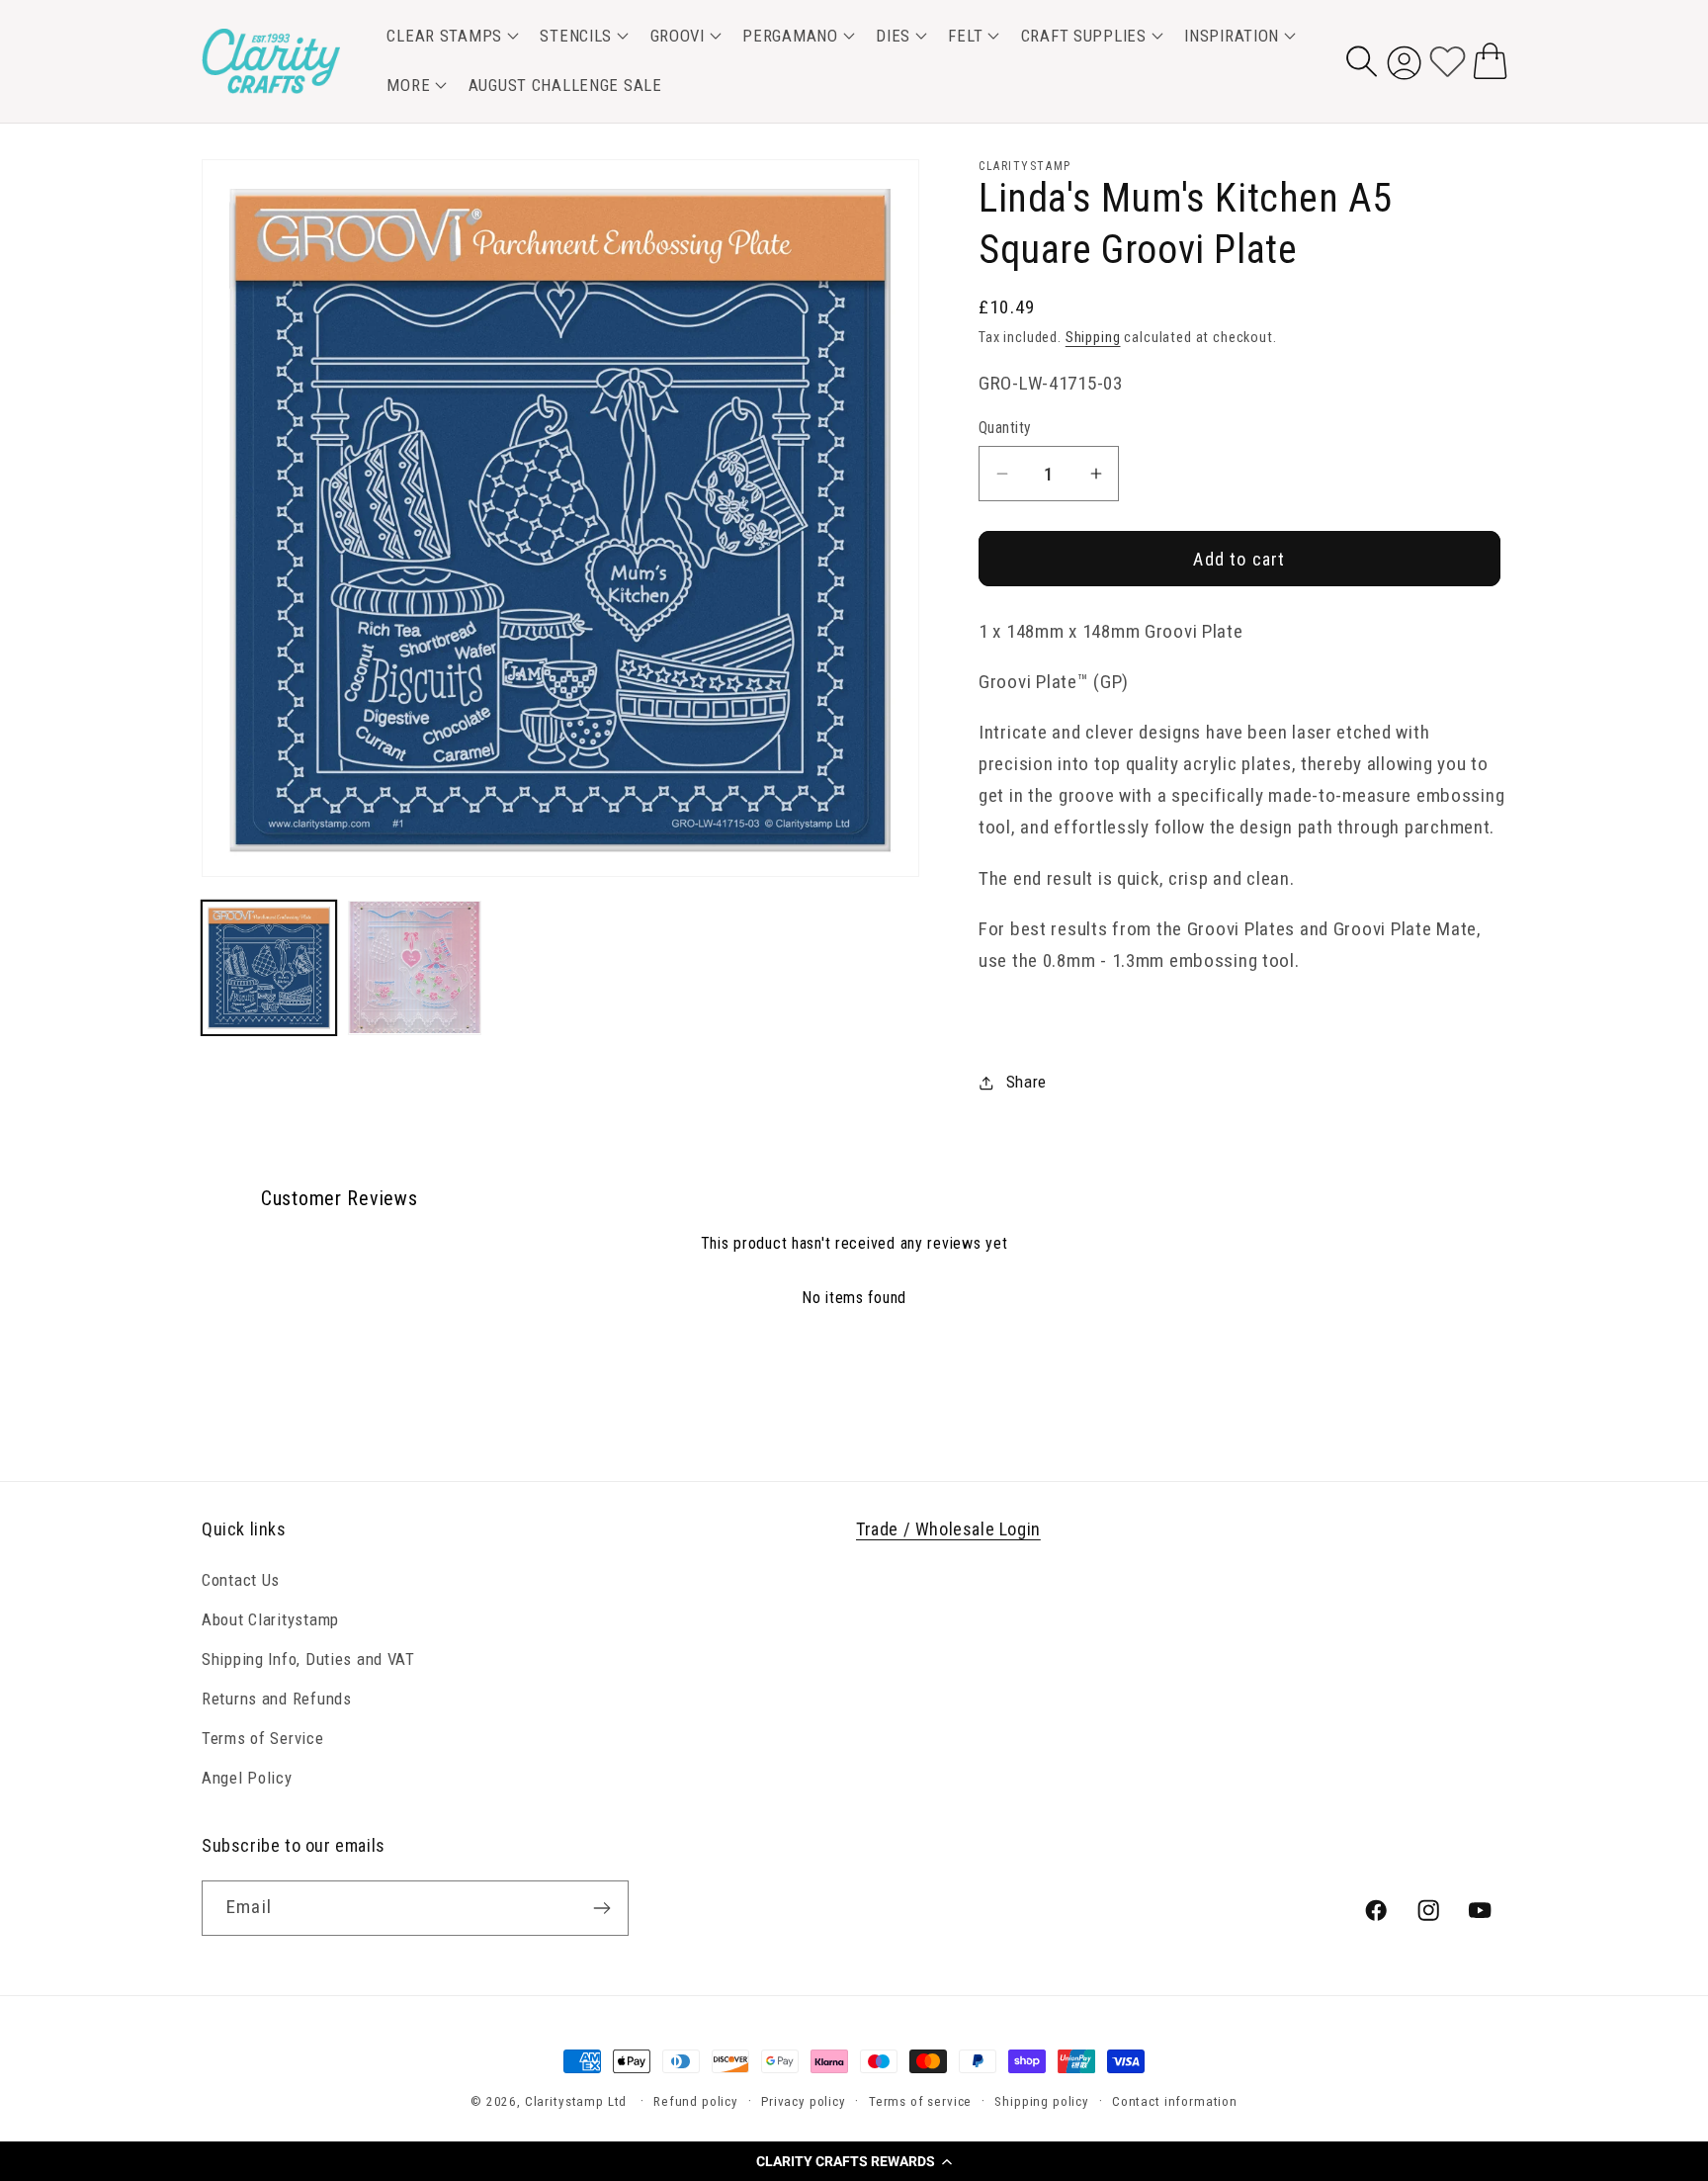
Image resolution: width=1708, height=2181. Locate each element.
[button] (854, 2161)
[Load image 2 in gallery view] (415, 968)
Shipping (1093, 338)
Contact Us (241, 1580)
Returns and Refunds (277, 1699)
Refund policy (696, 2101)
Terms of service (920, 2101)
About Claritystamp (270, 1619)
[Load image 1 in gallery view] (269, 968)
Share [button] (1026, 1082)
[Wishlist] (1448, 61)
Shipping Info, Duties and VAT (308, 1659)
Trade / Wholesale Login (948, 1529)
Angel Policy (247, 1778)
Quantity (1005, 428)
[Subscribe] (601, 1908)
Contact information (1175, 2101)
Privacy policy (804, 2101)
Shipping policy (1042, 2101)
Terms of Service (263, 1738)
